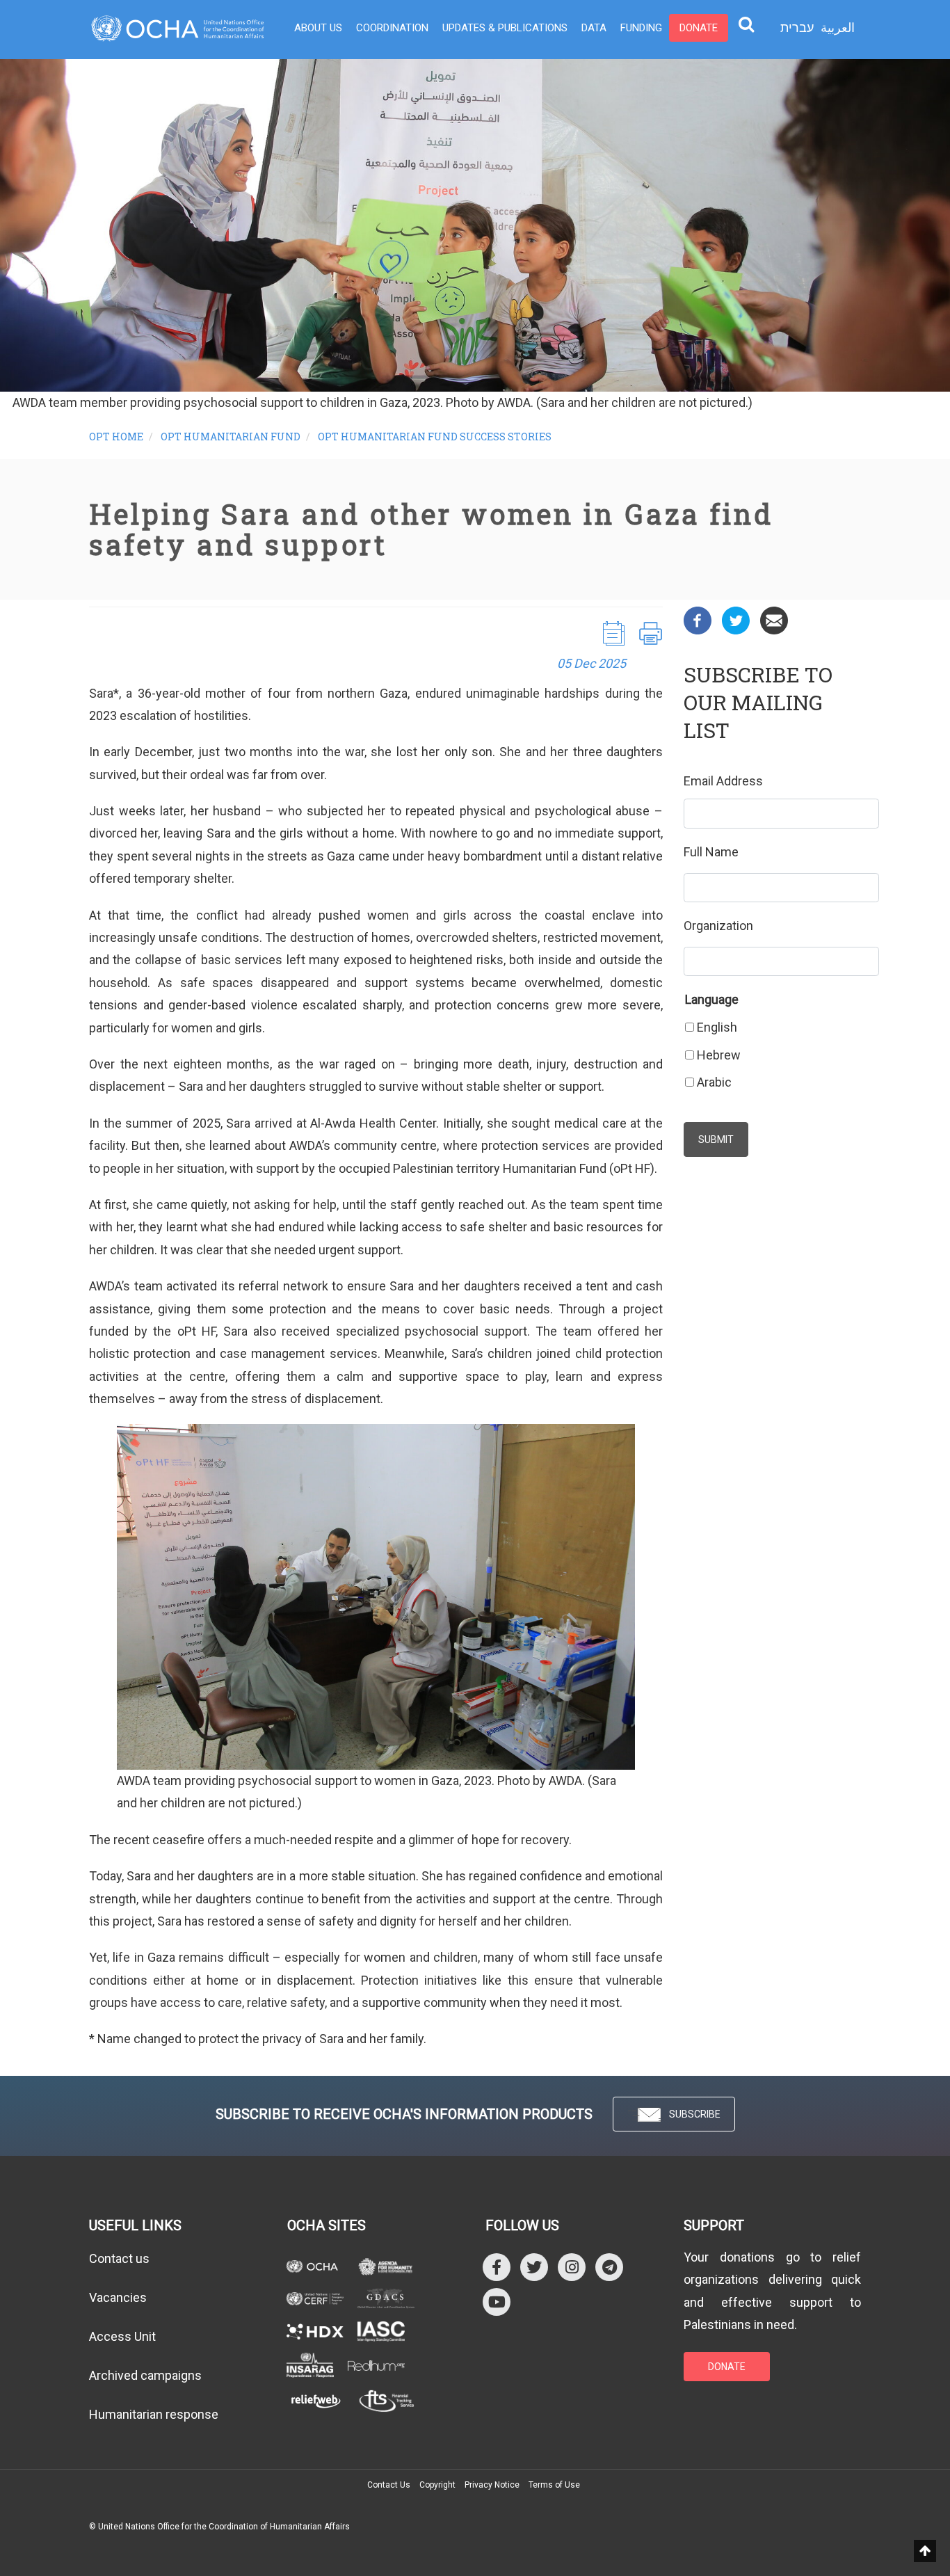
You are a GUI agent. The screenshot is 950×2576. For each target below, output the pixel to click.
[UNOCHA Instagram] (572, 2266)
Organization (718, 926)
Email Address (723, 781)
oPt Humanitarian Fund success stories (435, 437)
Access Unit (122, 2336)
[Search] (746, 24)
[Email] (774, 619)
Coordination (392, 28)
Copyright (437, 2485)
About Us (318, 28)
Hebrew (719, 1055)
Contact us (119, 2258)
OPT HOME (116, 437)
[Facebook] (698, 619)
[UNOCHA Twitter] (534, 2266)
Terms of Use (554, 2485)
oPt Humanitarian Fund (231, 437)
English (717, 1027)
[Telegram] (609, 2266)
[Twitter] (736, 619)
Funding (641, 28)
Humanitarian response (154, 2414)
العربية (838, 27)
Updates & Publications (505, 28)
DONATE (727, 2367)
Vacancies (118, 2297)
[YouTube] (497, 2301)
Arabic (714, 1082)
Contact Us (389, 2485)
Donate (699, 28)
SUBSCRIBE (695, 2114)
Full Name (711, 852)
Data (594, 28)
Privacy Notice (492, 2485)
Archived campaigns (145, 2375)
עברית (797, 28)
